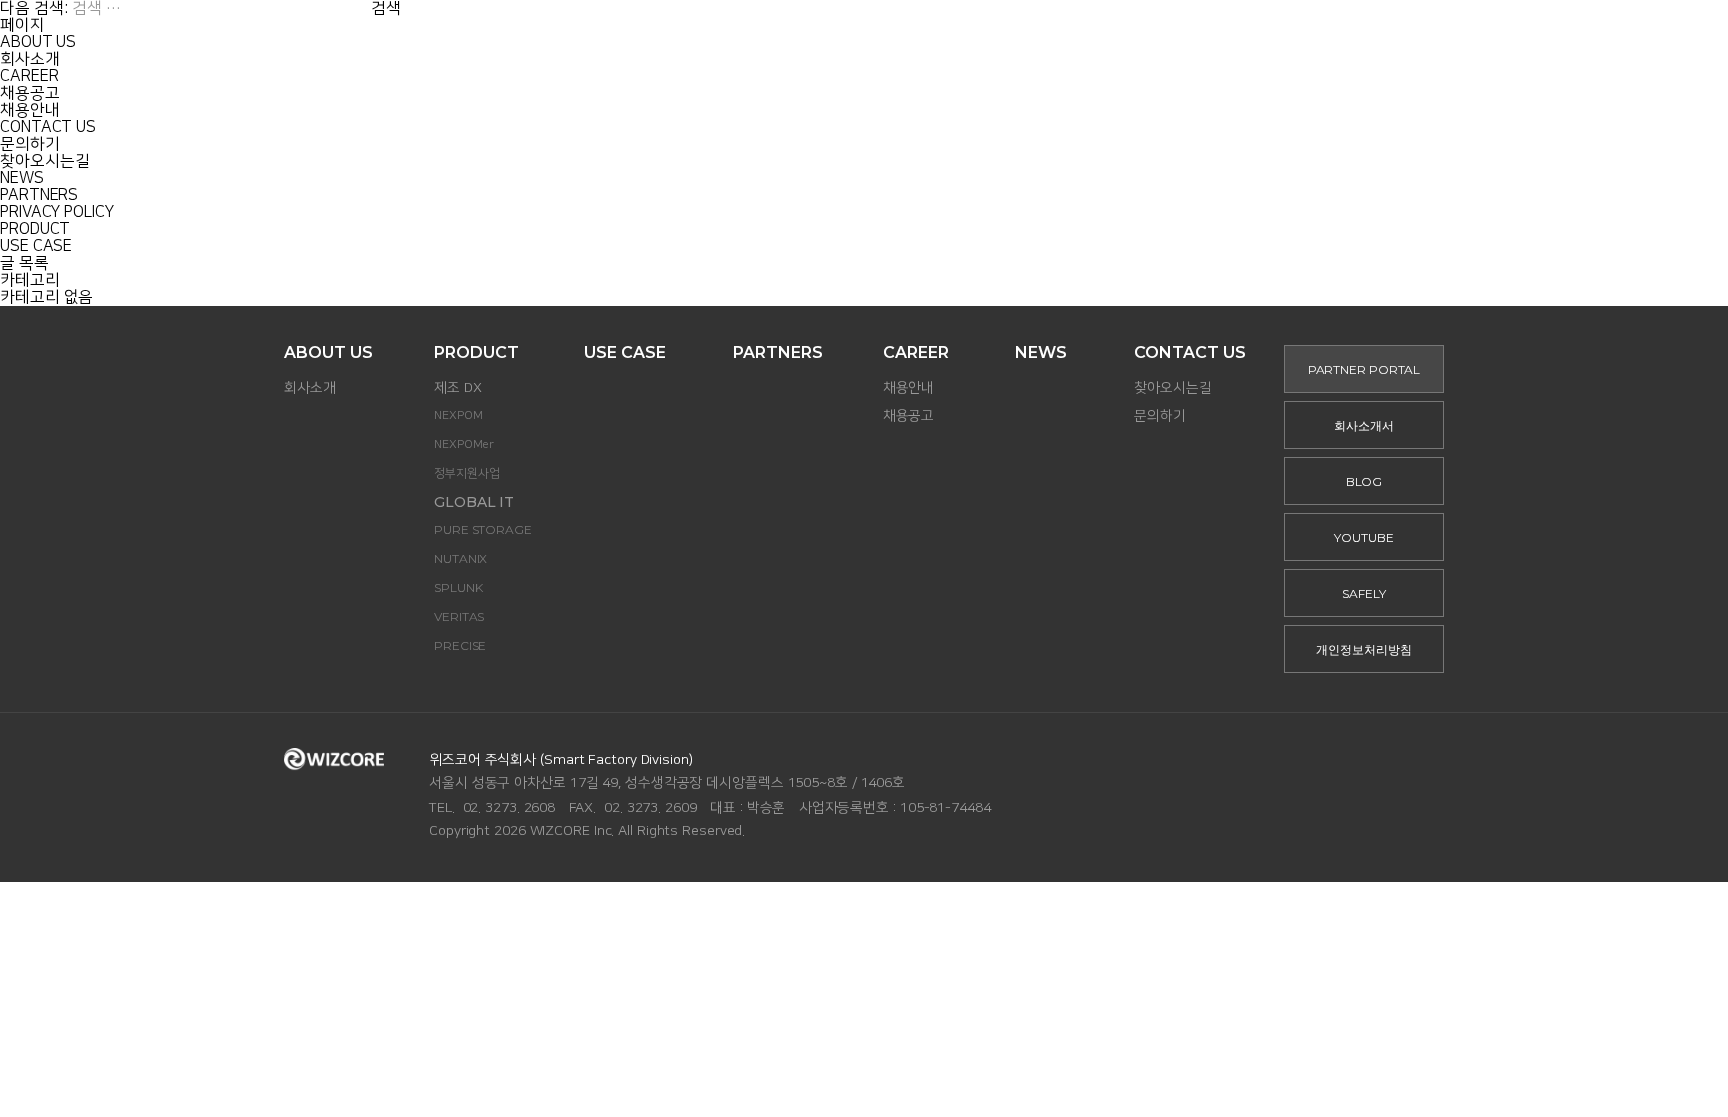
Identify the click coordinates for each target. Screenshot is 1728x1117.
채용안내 (30, 110)
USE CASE (36, 246)
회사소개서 (1364, 425)
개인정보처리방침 (1363, 649)
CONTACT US (48, 127)
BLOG (1364, 481)
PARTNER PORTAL (1266, 39)
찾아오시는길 (44, 161)
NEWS (22, 178)
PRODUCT (35, 229)
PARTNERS (39, 195)
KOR (1388, 39)
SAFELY (1363, 593)
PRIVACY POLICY (57, 212)
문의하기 (30, 144)
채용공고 (30, 93)
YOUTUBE (1363, 537)
